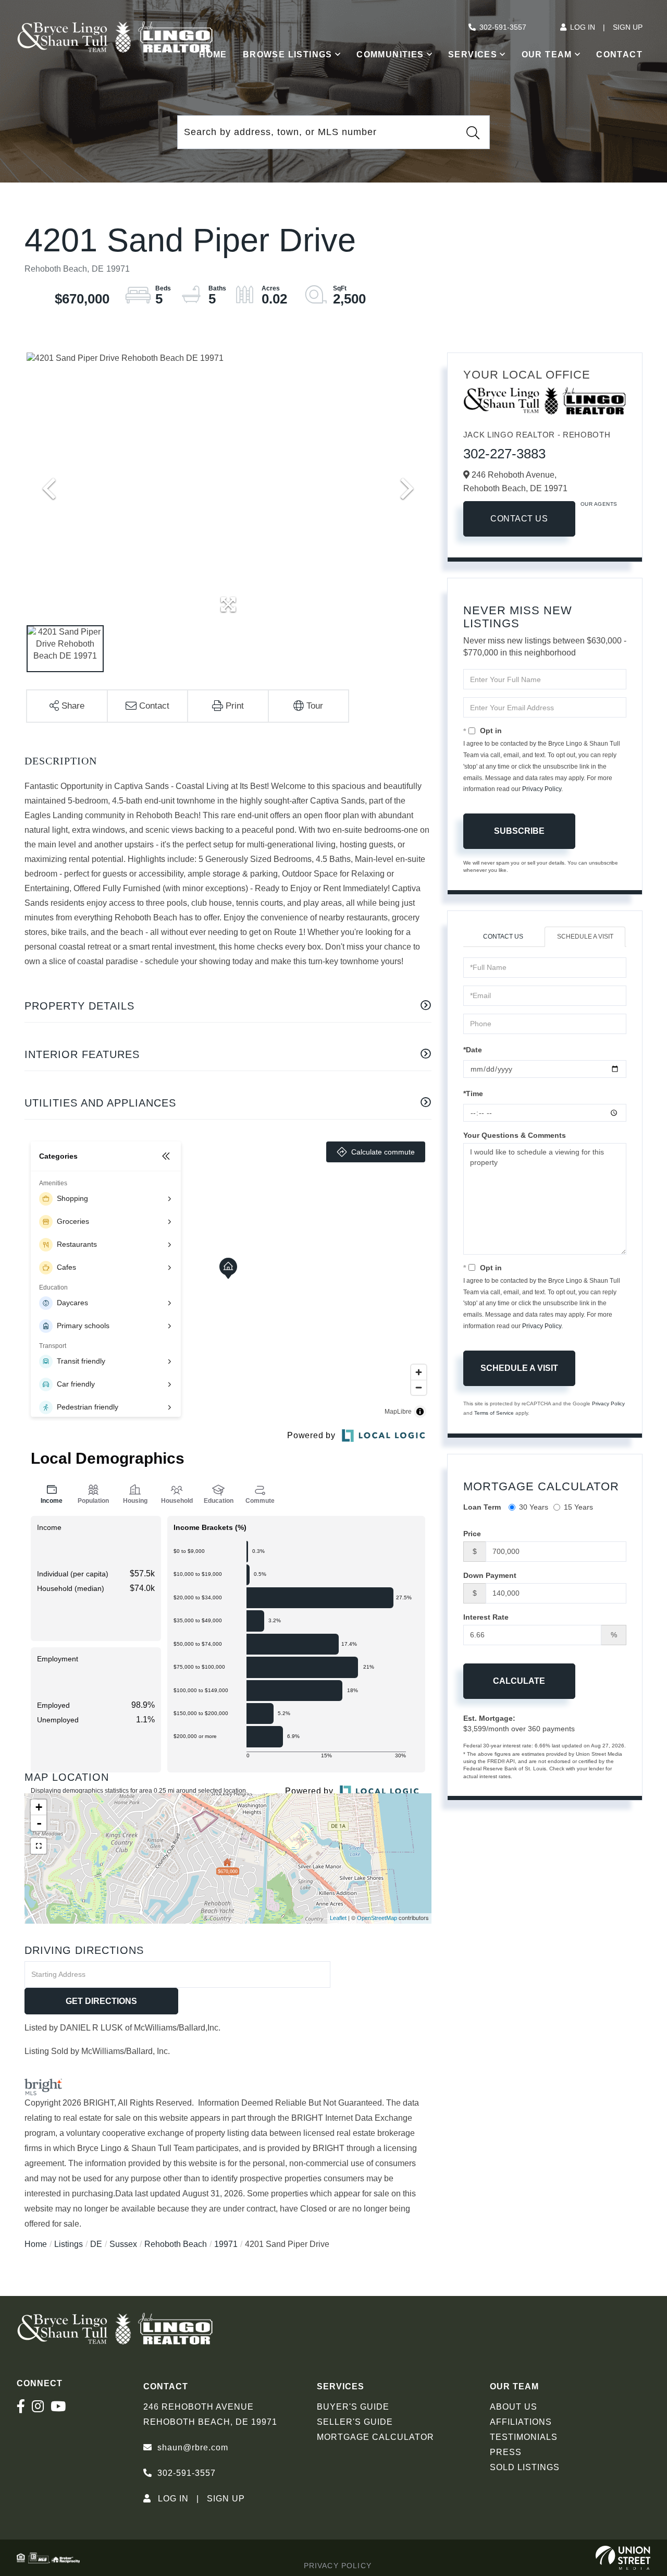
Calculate (519, 1681)
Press (506, 2452)
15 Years (578, 1507)
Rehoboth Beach (176, 2244)
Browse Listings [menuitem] (288, 54)
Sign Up (628, 27)
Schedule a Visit (585, 937)
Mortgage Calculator (375, 2437)
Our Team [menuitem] (547, 54)
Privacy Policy (542, 789)
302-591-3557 (503, 27)
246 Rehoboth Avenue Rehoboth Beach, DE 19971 (210, 2414)
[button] (473, 132)
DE (96, 2244)
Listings (69, 2244)
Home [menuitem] (213, 54)
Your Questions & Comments (515, 1135)
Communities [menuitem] (390, 54)
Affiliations (521, 2422)
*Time (473, 1093)
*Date (473, 1050)
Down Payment (490, 1575)
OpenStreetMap (377, 1918)
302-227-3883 (504, 454)
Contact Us (519, 519)
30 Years (534, 1507)
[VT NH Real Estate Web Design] (623, 2558)
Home (36, 2244)
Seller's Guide (355, 2422)
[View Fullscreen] (39, 1846)
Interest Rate (486, 1617)
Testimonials (524, 2437)
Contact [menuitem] (619, 54)
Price (472, 1534)
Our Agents (599, 504)
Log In (583, 27)
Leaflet (338, 1918)
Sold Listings (525, 2467)
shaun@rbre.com (193, 2447)
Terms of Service (494, 1413)
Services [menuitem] (473, 54)
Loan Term (482, 1507)
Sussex (123, 2244)
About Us (514, 2407)
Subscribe (519, 831)
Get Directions (101, 2001)
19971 (226, 2244)
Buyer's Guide (353, 2407)
